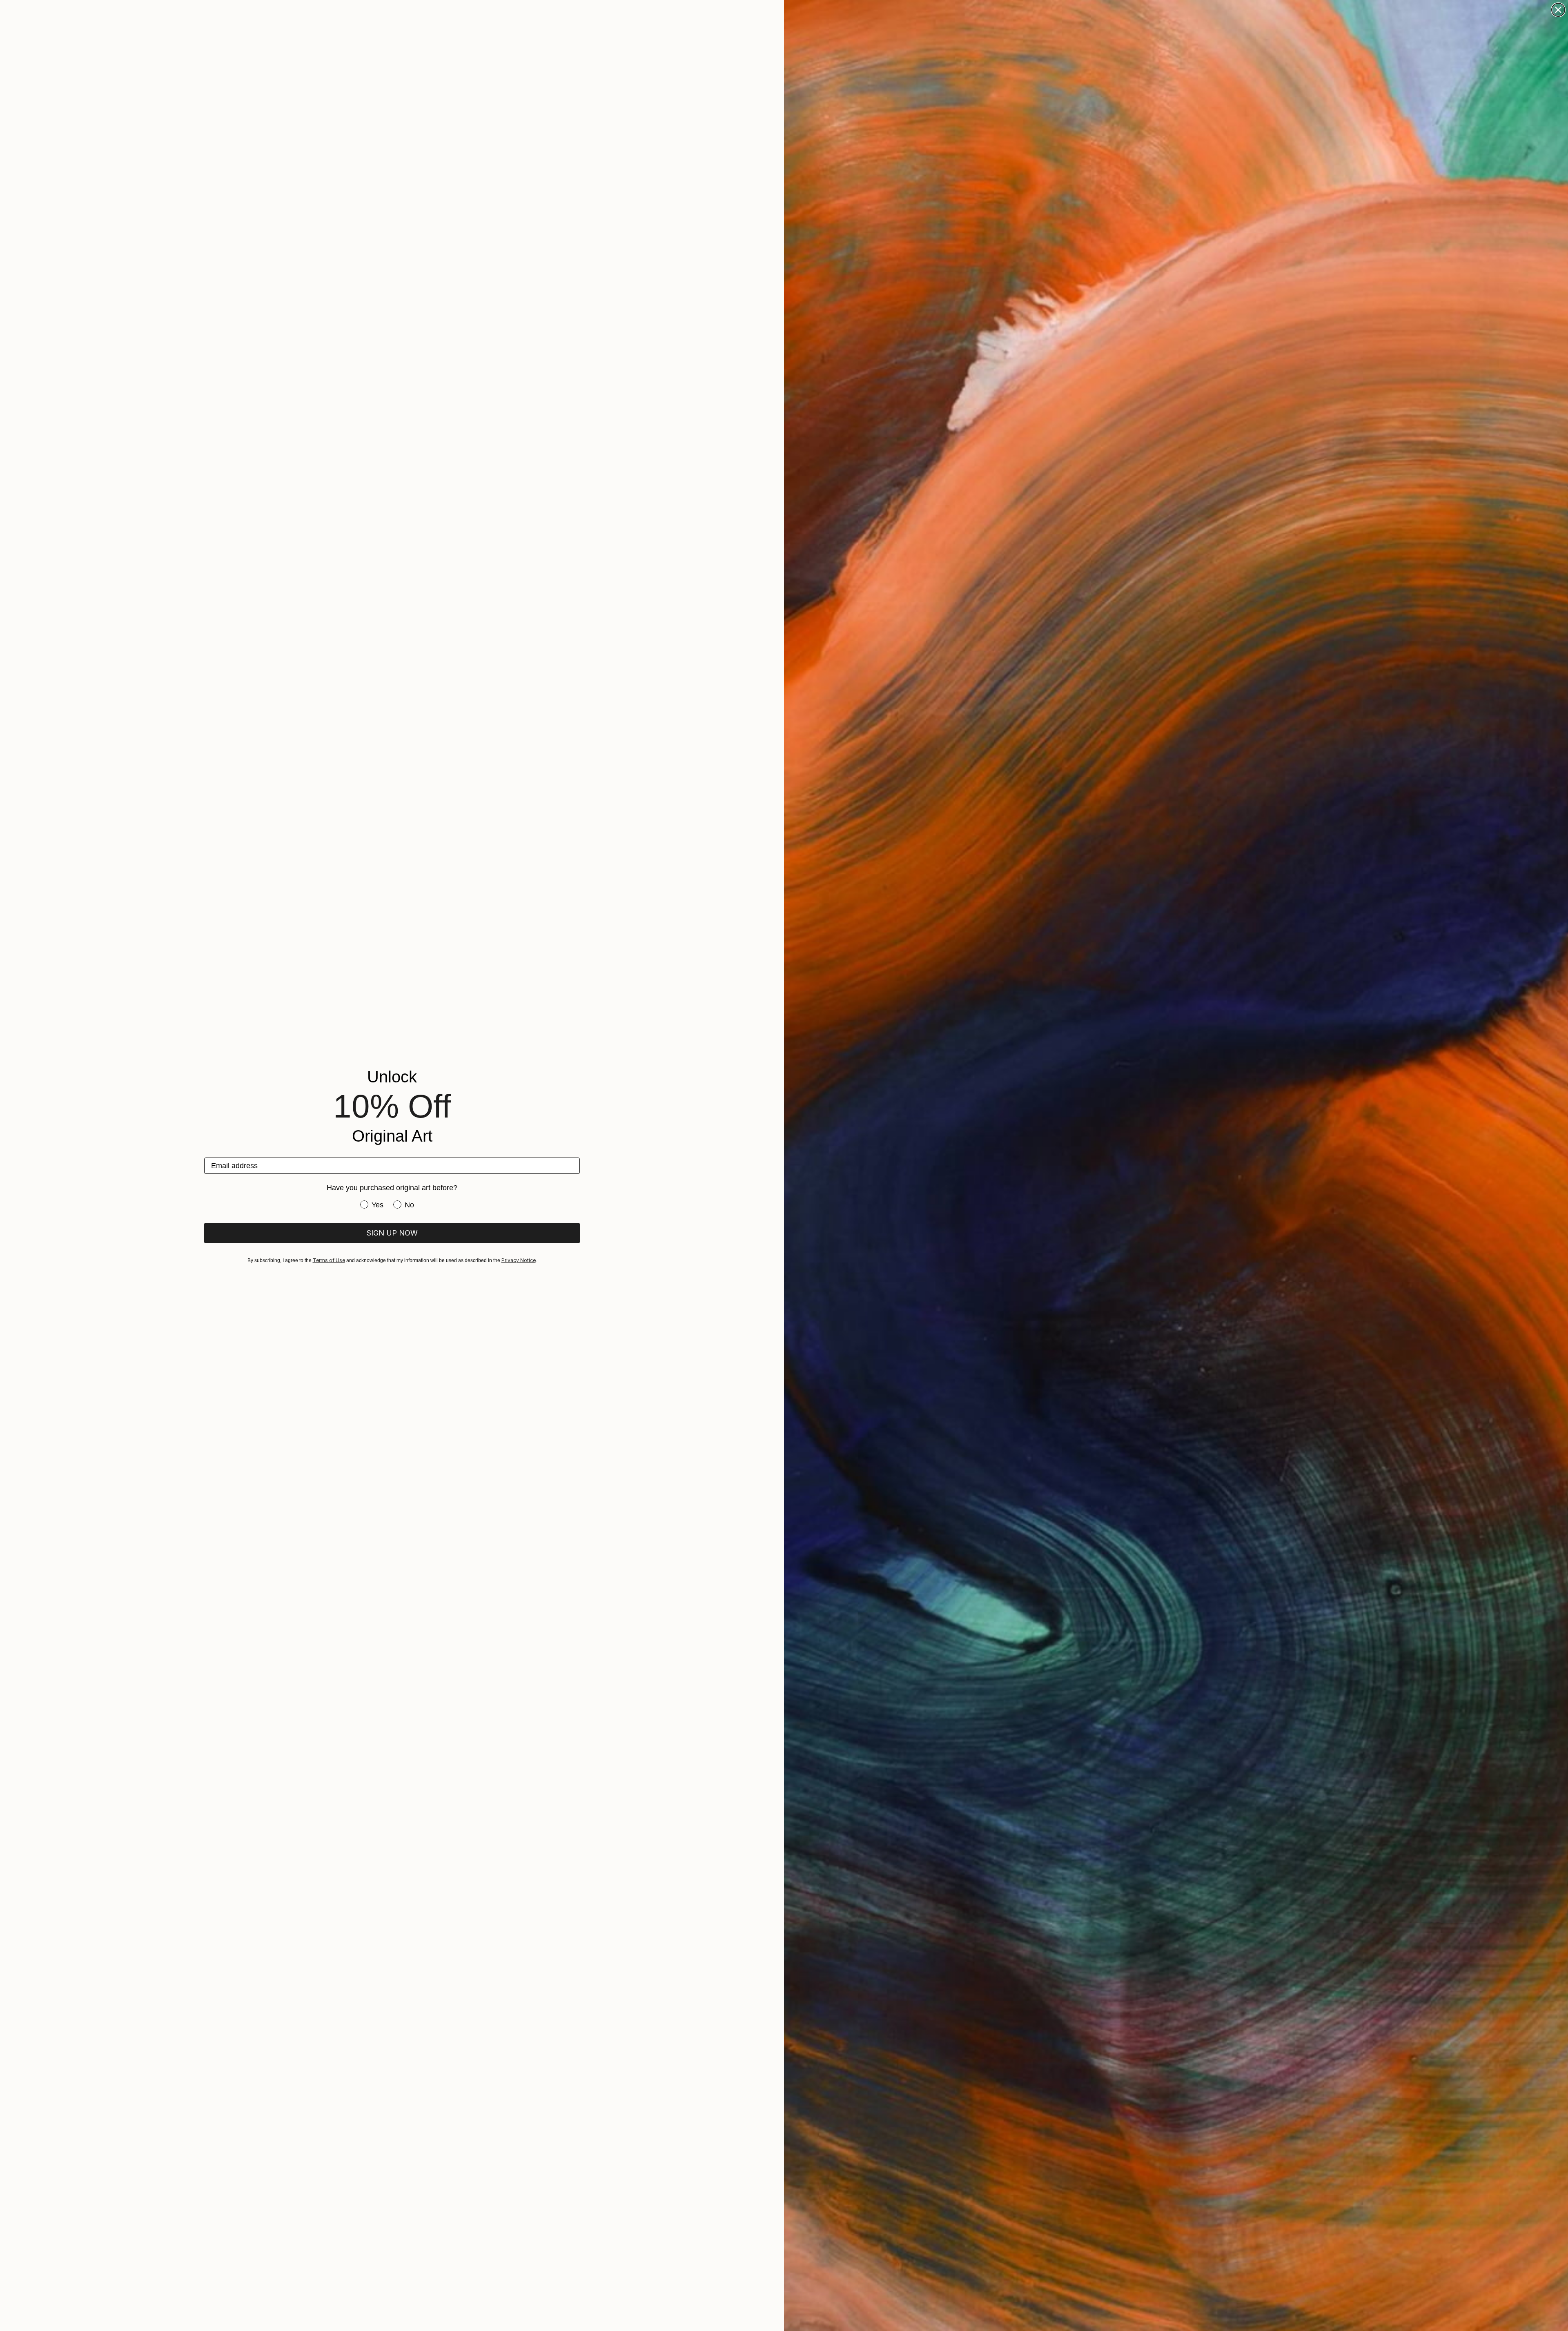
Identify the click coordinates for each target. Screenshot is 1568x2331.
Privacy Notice (519, 1260)
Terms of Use (329, 1260)
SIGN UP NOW (392, 1233)
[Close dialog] (1558, 10)
